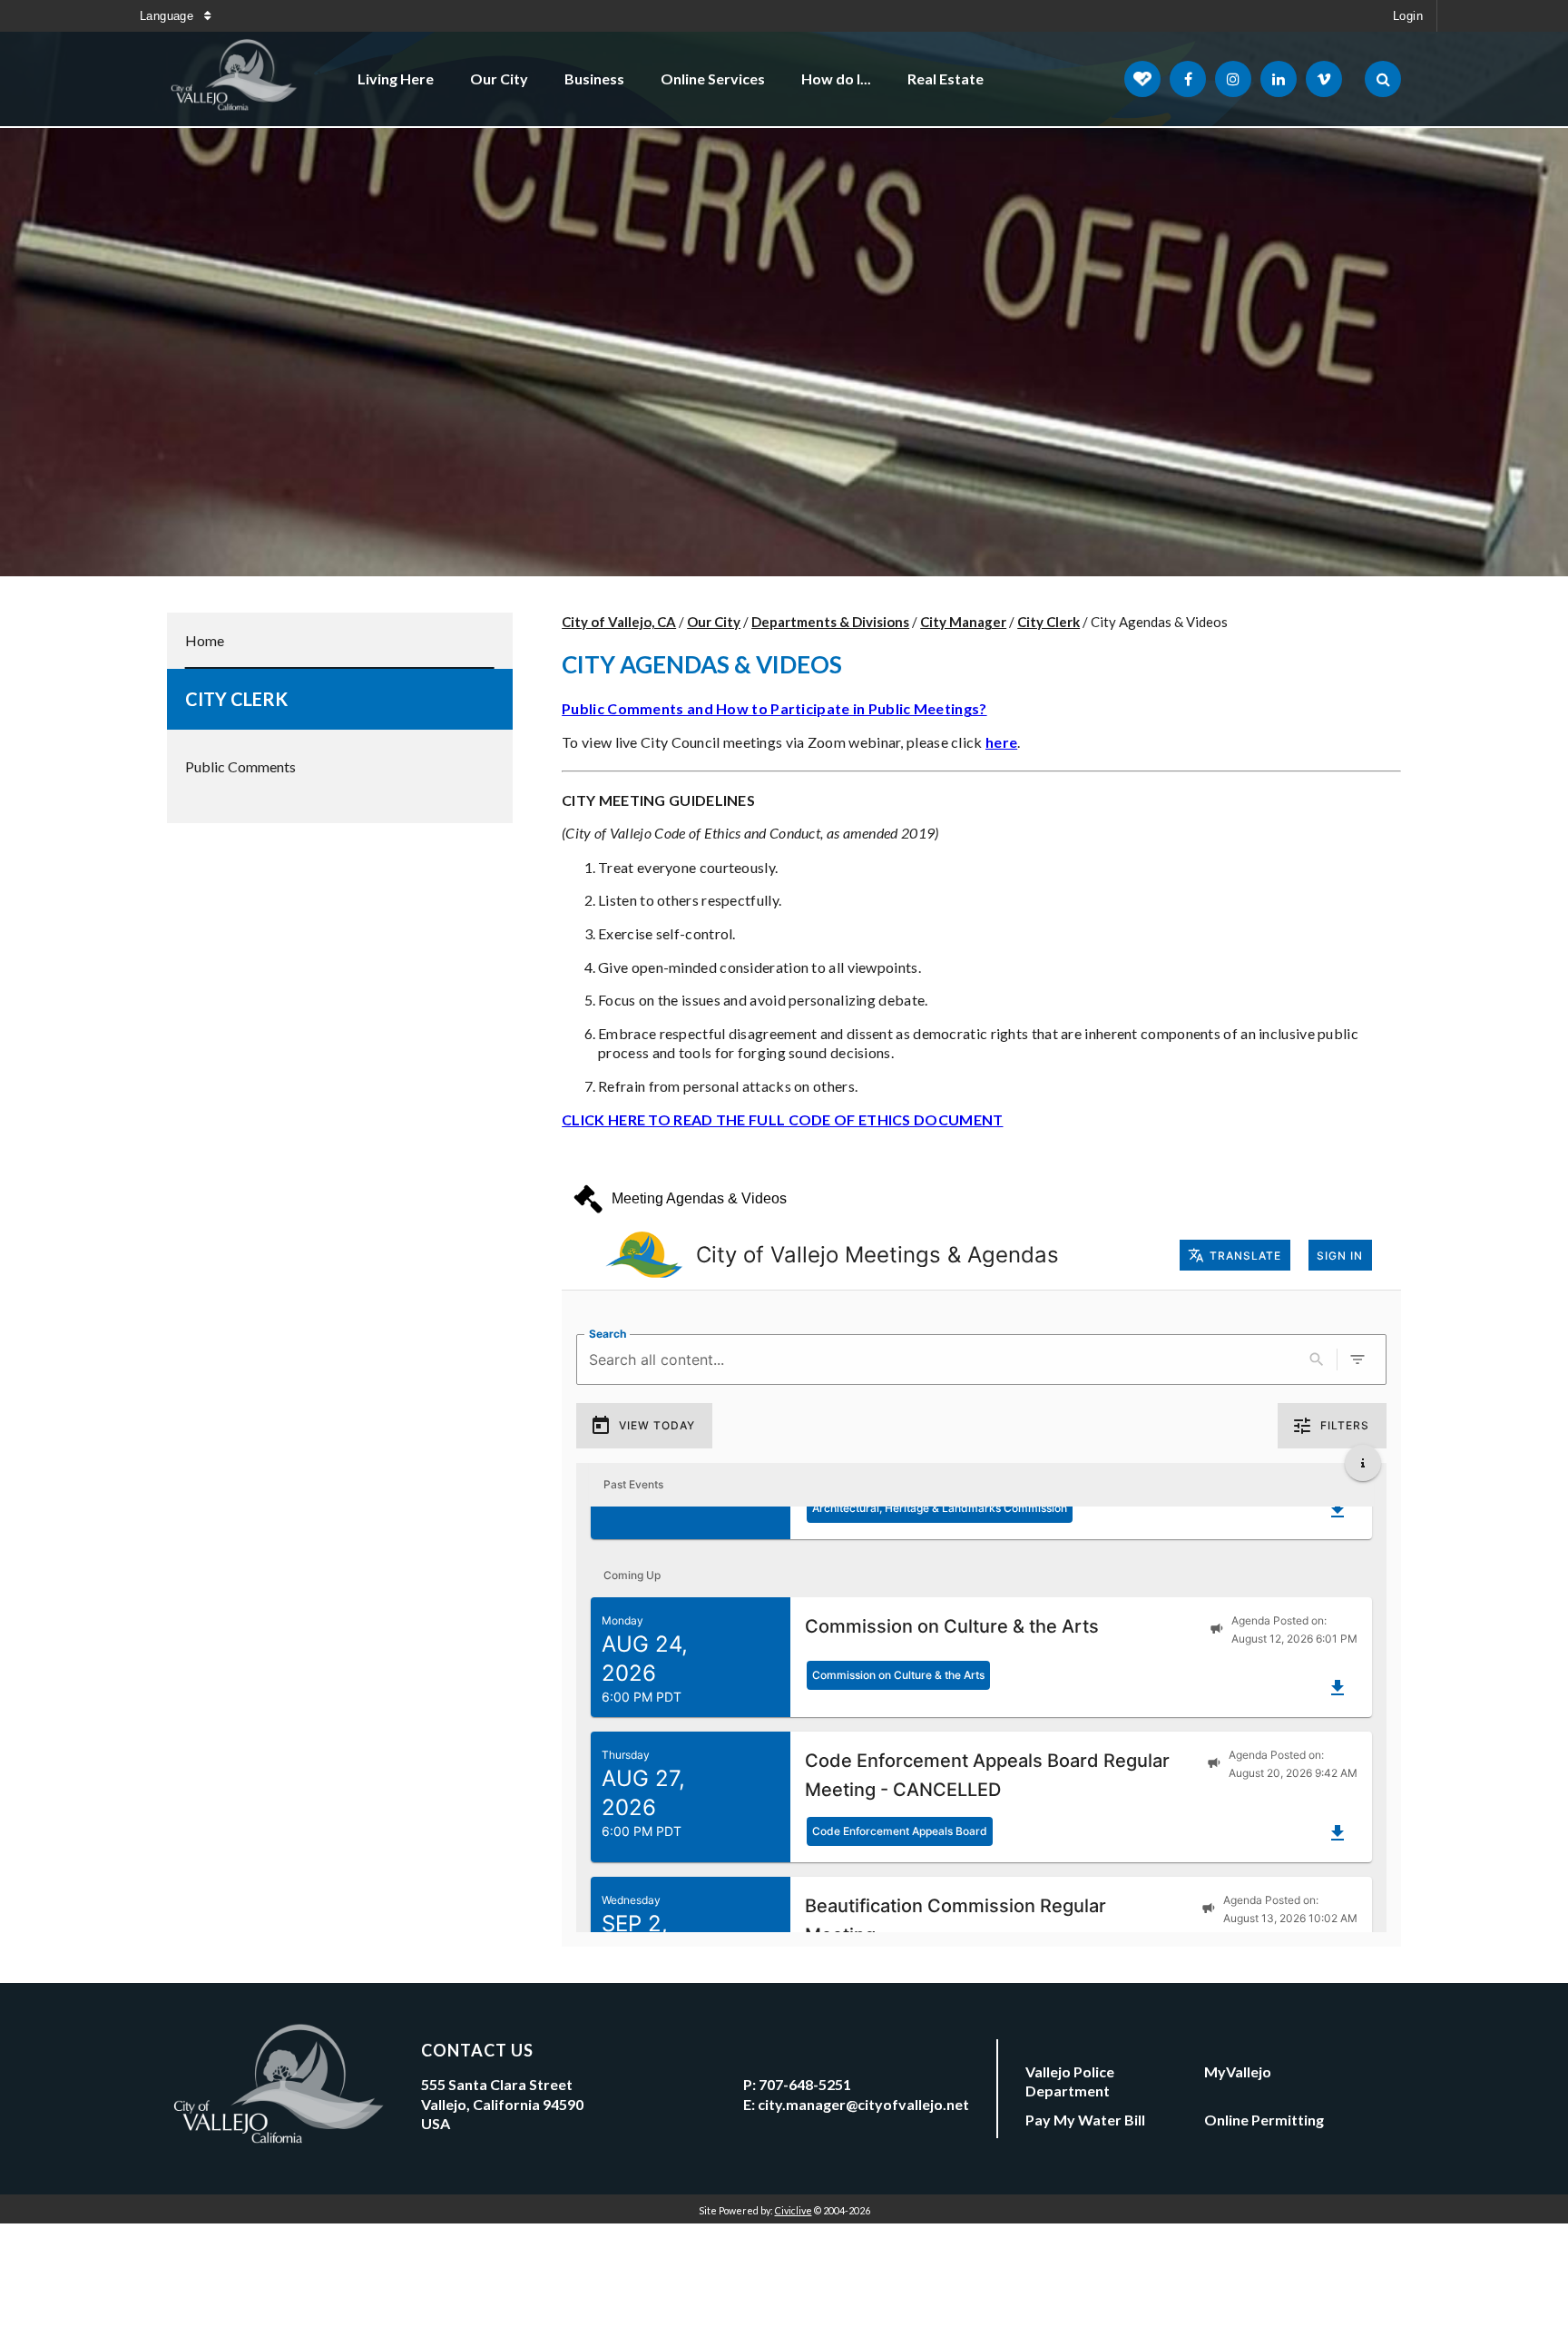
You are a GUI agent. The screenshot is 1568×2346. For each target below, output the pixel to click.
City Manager (963, 622)
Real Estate (946, 79)
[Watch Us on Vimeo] (1324, 79)
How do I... (836, 79)
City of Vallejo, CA (619, 622)
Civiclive (794, 2210)
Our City (499, 79)
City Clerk (236, 699)
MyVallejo (1238, 2071)
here (1001, 742)
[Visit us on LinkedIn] (1279, 79)
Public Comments (240, 766)
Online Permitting (1264, 2120)
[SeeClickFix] (1142, 79)
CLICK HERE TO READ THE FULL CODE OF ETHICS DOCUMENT (782, 1119)
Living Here (396, 79)
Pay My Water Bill (1085, 2120)
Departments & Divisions (830, 622)
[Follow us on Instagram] (1233, 79)
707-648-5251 (805, 2084)
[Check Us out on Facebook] (1188, 79)
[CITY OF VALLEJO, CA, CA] (235, 79)
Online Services (713, 79)
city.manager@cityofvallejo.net (863, 2104)
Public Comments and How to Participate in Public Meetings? (774, 708)
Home (205, 640)
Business (594, 79)
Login (1408, 16)
